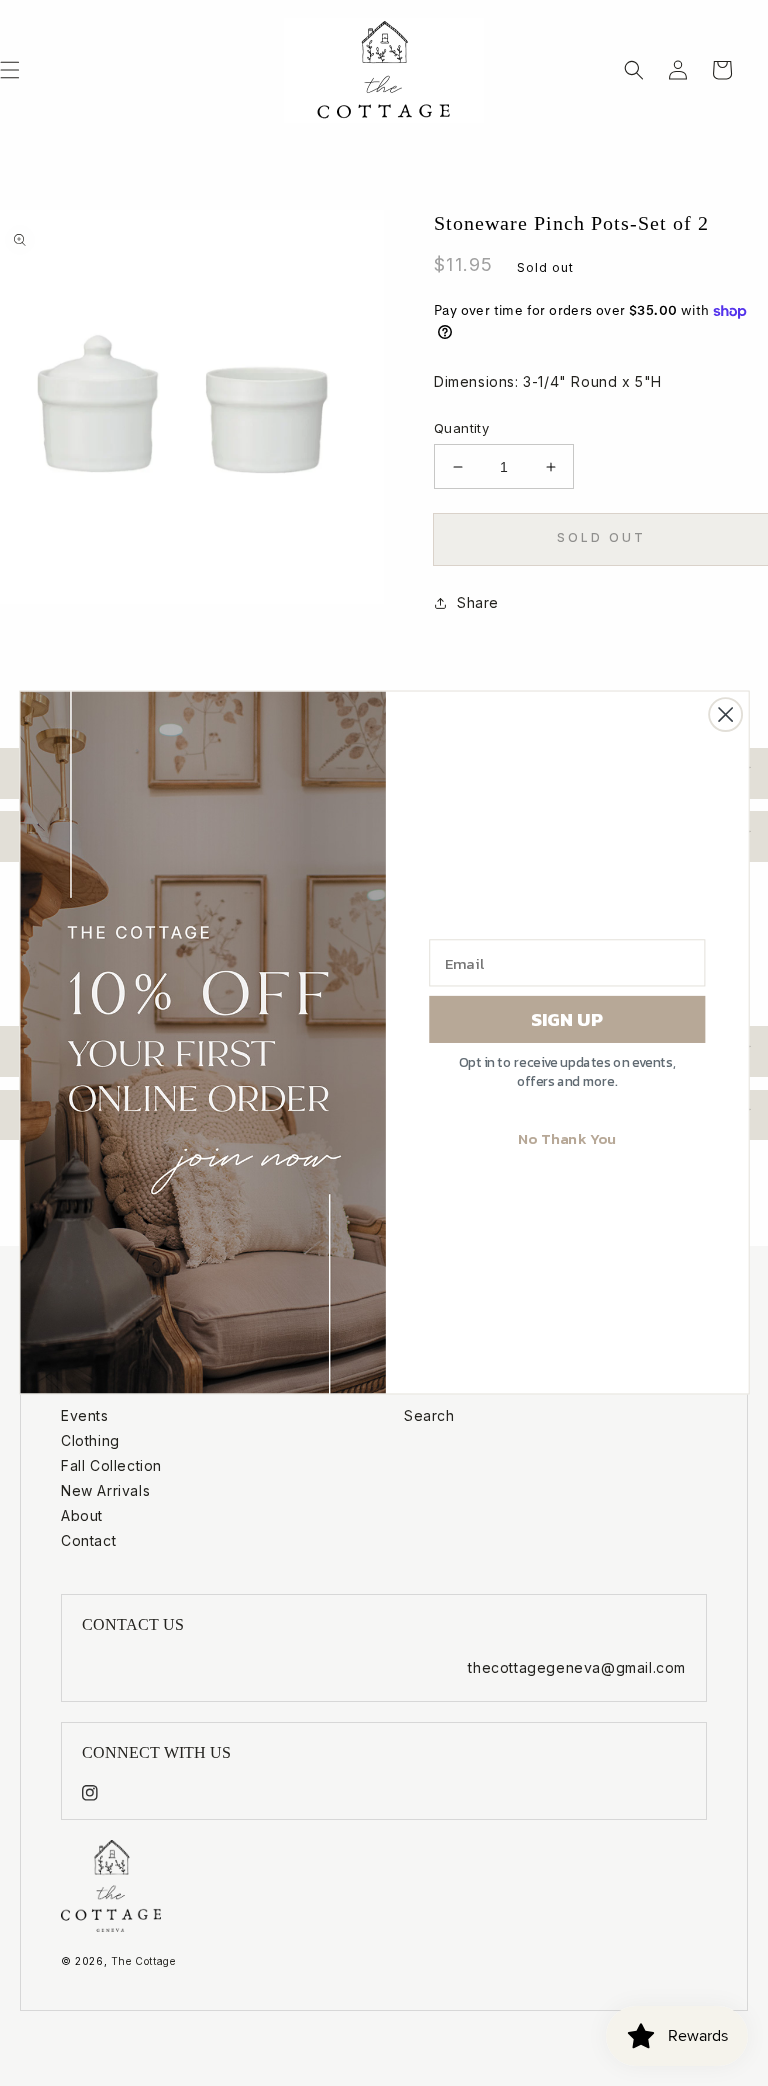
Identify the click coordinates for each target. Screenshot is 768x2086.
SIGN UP (567, 1019)
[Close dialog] (725, 714)
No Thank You (566, 1138)
